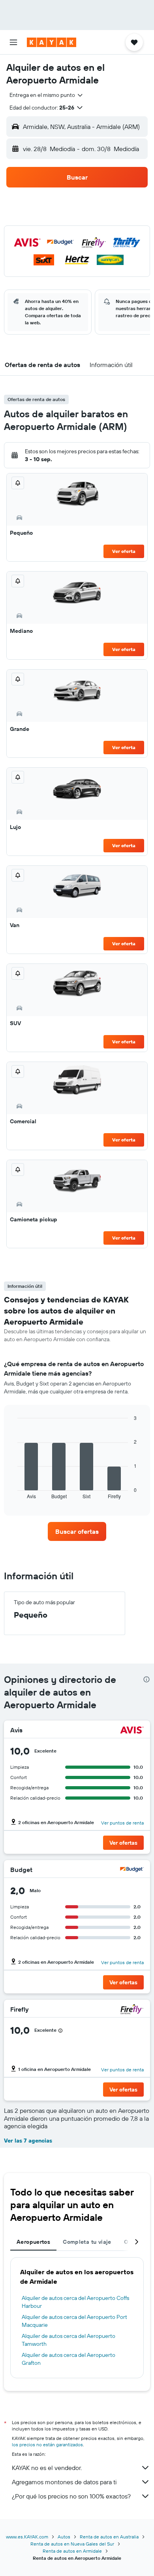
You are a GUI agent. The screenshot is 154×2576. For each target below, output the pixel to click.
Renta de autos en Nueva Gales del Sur (72, 2544)
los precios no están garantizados (47, 2444)
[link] (77, 1531)
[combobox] (47, 95)
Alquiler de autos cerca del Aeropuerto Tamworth (69, 2340)
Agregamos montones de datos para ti (64, 2482)
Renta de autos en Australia (109, 2537)
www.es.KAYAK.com (27, 2537)
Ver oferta (124, 551)
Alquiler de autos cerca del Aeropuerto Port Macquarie (74, 2321)
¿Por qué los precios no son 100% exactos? (71, 2496)
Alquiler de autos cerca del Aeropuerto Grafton (69, 2359)
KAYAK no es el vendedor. (47, 2468)
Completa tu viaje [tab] (87, 2242)
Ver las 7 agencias (28, 2141)
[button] (13, 42)
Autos (64, 2537)
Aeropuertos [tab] (33, 2242)
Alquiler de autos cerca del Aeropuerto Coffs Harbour (75, 2302)
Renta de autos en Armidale (72, 2551)
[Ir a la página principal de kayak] (52, 42)
